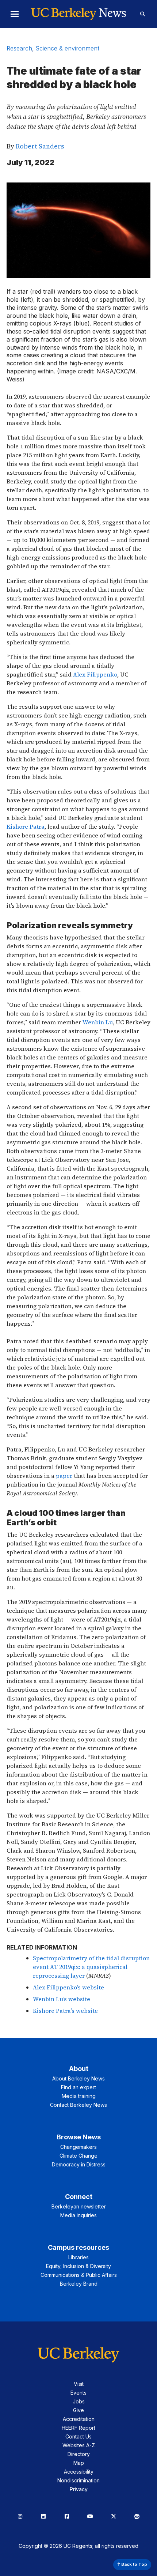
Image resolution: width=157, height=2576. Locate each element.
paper (65, 1476)
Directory (79, 2454)
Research (19, 48)
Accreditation (79, 2419)
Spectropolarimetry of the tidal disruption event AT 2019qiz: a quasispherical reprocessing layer (91, 1967)
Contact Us (78, 2436)
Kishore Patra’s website (65, 2011)
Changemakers (78, 2147)
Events (78, 2393)
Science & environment (68, 48)
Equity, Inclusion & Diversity (78, 2266)
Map (79, 2463)
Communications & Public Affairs (79, 2275)
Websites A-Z (79, 2445)
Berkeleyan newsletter (79, 2206)
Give (78, 2410)
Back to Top (134, 2564)
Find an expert (78, 2087)
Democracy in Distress (79, 2164)
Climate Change (78, 2156)
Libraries (78, 2257)
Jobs (79, 2401)
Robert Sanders (40, 146)
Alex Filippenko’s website (68, 1987)
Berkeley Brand (79, 2284)
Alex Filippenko (95, 674)
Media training (79, 2096)
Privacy (79, 2489)
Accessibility (79, 2472)
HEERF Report (78, 2428)
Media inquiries (78, 2215)
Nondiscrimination (78, 2480)
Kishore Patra (26, 826)
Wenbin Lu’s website (62, 1999)
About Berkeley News (78, 2078)
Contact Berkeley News (78, 2105)
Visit (79, 2384)
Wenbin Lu (98, 1022)
